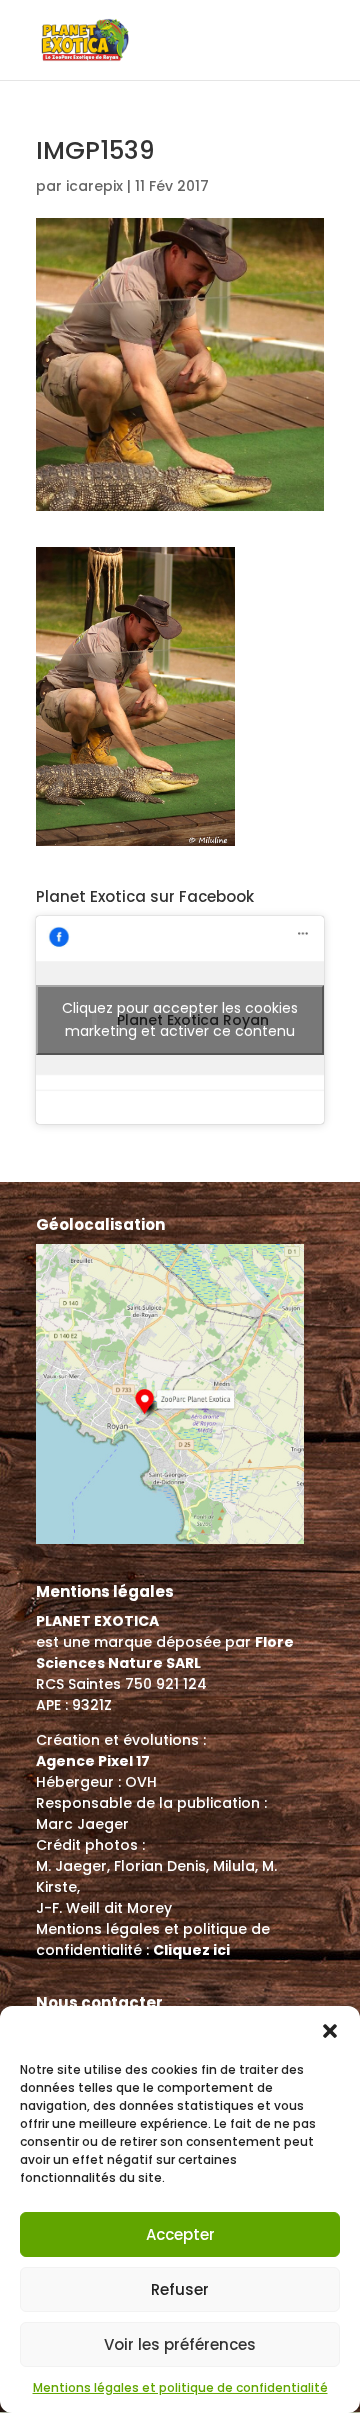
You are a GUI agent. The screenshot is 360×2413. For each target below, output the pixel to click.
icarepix (94, 186)
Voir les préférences (180, 2344)
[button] (330, 2031)
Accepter (180, 2234)
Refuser (180, 2289)
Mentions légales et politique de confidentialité (180, 2387)
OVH (141, 1782)
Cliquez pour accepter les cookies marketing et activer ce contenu (180, 1019)
